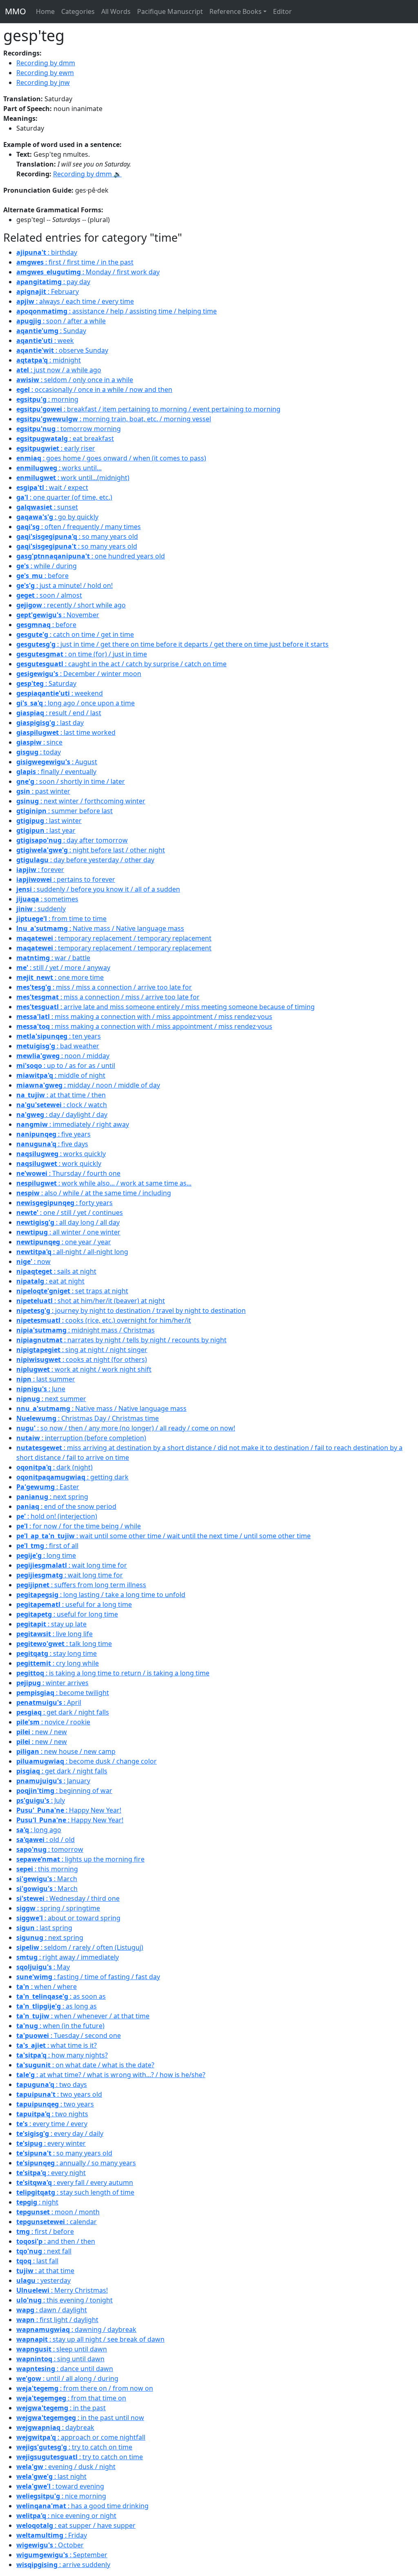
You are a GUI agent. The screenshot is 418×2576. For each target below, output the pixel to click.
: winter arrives (52, 1683)
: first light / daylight (57, 2320)
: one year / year (64, 1242)
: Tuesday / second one (69, 2035)
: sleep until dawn (62, 2349)
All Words (116, 11)
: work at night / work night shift (84, 1369)
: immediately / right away (73, 1124)
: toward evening (60, 2486)
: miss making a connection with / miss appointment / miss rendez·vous (144, 1017)
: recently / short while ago (71, 605)
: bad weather (58, 1046)
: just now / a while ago (59, 370)
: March (47, 1879)
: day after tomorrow (72, 840)
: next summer (51, 1399)
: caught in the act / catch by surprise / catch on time (121, 664)
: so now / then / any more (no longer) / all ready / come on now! (126, 1428)
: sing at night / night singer (82, 1350)
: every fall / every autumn (75, 2182)
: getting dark (72, 1477)
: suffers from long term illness (81, 1585)
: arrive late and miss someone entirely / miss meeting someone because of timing (166, 1007)
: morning (47, 399)
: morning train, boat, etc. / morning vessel (114, 419)
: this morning (47, 1869)
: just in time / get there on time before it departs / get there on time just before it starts (172, 644)
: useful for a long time (74, 1604)
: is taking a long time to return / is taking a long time (113, 1673)
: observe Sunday (62, 350)
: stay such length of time (75, 2192)
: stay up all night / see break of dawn (90, 2339)
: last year (46, 830)
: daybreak (55, 2427)
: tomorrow (50, 1849)
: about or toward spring (68, 1918)
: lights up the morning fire (80, 1859)
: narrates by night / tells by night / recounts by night (121, 1340)
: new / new (42, 1732)
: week (45, 340)
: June (41, 1389)
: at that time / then (61, 1095)
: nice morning (61, 2496)
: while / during (47, 566)
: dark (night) (54, 1467)
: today (39, 752)
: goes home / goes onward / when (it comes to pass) (111, 458)
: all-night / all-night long (72, 1252)
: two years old (59, 2094)
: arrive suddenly (63, 2565)
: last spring (44, 1928)
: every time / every (52, 2124)
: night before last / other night (91, 850)
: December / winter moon (79, 674)
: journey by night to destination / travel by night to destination (131, 1310)
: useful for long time (67, 1614)
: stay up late (51, 1624)
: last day (50, 723)
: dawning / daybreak (76, 2329)
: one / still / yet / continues (70, 1212)
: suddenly (41, 909)
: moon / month (58, 2212)
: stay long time (57, 1653)
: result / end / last (59, 713)
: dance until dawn (65, 2369)
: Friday (52, 2535)
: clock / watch (62, 1105)
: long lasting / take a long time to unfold (101, 1595)
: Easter (48, 1487)
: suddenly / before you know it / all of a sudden (98, 889)
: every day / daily (60, 2133)
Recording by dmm (46, 63)
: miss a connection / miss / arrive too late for (108, 997)
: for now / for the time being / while (79, 1526)
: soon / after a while (61, 321)
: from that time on (71, 2398)
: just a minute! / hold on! (64, 585)
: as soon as (61, 1996)
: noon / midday (63, 1056)
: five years (53, 1134)
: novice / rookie (53, 1722)
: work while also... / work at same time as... (104, 1183)
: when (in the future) (60, 2026)
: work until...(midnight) (73, 478)
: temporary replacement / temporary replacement (114, 938)
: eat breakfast (65, 438)
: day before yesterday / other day (85, 860)
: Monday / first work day (88, 272)
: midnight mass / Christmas (86, 1330)
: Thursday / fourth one (68, 1173)
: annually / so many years (76, 2163)
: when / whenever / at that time (83, 2016)
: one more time (60, 977)
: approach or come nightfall (81, 2437)
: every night (51, 2173)
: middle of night (61, 1075)
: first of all (47, 1546)
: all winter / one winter (68, 1232)
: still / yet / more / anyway (63, 968)
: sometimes (47, 899)
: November (58, 615)
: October (50, 2545)
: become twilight (63, 1693)
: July (41, 1800)
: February (48, 291)
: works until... (59, 468)
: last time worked (66, 732)
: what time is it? (57, 2045)
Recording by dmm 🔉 (87, 174)
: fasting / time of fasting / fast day (88, 1977)
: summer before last (64, 811)
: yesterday (43, 2280)
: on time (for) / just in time (82, 654)
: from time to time (61, 919)
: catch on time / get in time (75, 634)
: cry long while (58, 1663)
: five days (52, 1144)
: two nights (52, 2114)
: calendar (57, 2222)
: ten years (59, 1036)
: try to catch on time (74, 2447)
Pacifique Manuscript (170, 11)
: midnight (49, 360)
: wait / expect (52, 487)
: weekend (60, 693)
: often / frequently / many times (79, 527)
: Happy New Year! (69, 1810)
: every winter (51, 2143)
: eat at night (50, 1281)
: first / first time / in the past (75, 262)
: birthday (47, 252)
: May (43, 1967)
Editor (282, 11)
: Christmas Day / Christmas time (88, 1418)
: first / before (45, 2231)
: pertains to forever (66, 879)
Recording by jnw (43, 82)
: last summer (46, 1379)
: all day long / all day (68, 1222)
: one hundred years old (91, 556)
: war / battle (53, 958)
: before (42, 576)
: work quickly (59, 1163)
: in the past (61, 2408)
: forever (40, 870)
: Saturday (46, 683)
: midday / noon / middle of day (88, 1085)
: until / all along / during (67, 2378)
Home (45, 11)
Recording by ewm (45, 73)
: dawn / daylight (52, 2310)
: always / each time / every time (75, 301)
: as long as (57, 2006)
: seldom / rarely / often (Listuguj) (80, 1947)
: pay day (53, 282)
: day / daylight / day (62, 1114)
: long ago (39, 1830)
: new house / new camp (66, 1751)
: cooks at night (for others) (82, 1359)
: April (49, 1702)
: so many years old (77, 536)
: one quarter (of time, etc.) (64, 497)
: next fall (44, 2251)
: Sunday (51, 331)
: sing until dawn (60, 2359)
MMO (16, 11)
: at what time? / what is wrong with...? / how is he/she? (111, 2075)
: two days (52, 2084)
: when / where (47, 1987)
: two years (55, 2104)
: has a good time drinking (82, 2506)
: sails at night (56, 1271)
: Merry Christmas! (62, 2290)
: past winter (43, 791)
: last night (51, 2476)
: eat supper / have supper (76, 2525)
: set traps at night (72, 1291)
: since (39, 742)
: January (53, 1781)
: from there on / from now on (85, 2388)
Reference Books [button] (236, 11)
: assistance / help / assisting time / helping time (117, 311)
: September (62, 2555)
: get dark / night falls (63, 1712)
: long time (46, 1555)
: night (37, 2202)
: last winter (49, 821)
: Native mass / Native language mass (100, 928)
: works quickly (61, 1154)
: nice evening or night (66, 2516)
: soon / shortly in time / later (71, 781)
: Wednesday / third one (68, 1898)
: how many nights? (62, 2055)
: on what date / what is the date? (85, 2065)
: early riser (56, 448)
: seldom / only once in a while (75, 380)
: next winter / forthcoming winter (81, 801)
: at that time (45, 2271)
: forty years (64, 1203)
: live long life (54, 1634)
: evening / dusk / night (66, 2467)
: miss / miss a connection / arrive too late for (104, 987)
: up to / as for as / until (66, 1066)
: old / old (46, 1840)
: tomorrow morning (69, 429)
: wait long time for (72, 1565)
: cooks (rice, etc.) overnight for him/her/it (104, 1320)
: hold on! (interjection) (57, 1516)
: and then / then (56, 2241)
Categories (78, 11)
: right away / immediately (68, 1957)
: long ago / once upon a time (76, 703)
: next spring (52, 1497)
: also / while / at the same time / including (94, 1193)
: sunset (47, 507)
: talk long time (64, 1644)
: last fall (37, 2261)
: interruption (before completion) (81, 1438)
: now (33, 1261)
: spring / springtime (58, 1908)
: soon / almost (49, 595)
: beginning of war (64, 1791)
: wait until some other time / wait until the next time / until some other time (163, 1536)
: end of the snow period (66, 1506)
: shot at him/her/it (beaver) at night (91, 1301)
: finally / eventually (56, 772)
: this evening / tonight (64, 2300)
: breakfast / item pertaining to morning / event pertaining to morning (148, 409)
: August (57, 762)
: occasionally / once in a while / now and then (94, 389)
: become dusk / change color (87, 1761)
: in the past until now (80, 2418)
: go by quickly (57, 517)
